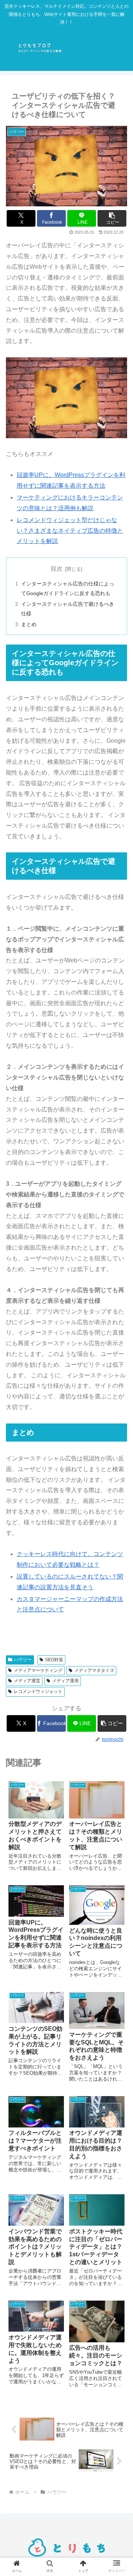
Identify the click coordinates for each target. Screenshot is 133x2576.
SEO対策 (54, 1660)
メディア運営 (27, 1681)
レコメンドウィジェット (38, 1691)
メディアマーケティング (38, 1670)
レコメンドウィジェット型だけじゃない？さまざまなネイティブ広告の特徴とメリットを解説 (70, 531)
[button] (112, 218)
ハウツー (23, 1660)
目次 (57, 569)
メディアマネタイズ (94, 1670)
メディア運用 (65, 1681)
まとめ (29, 624)
